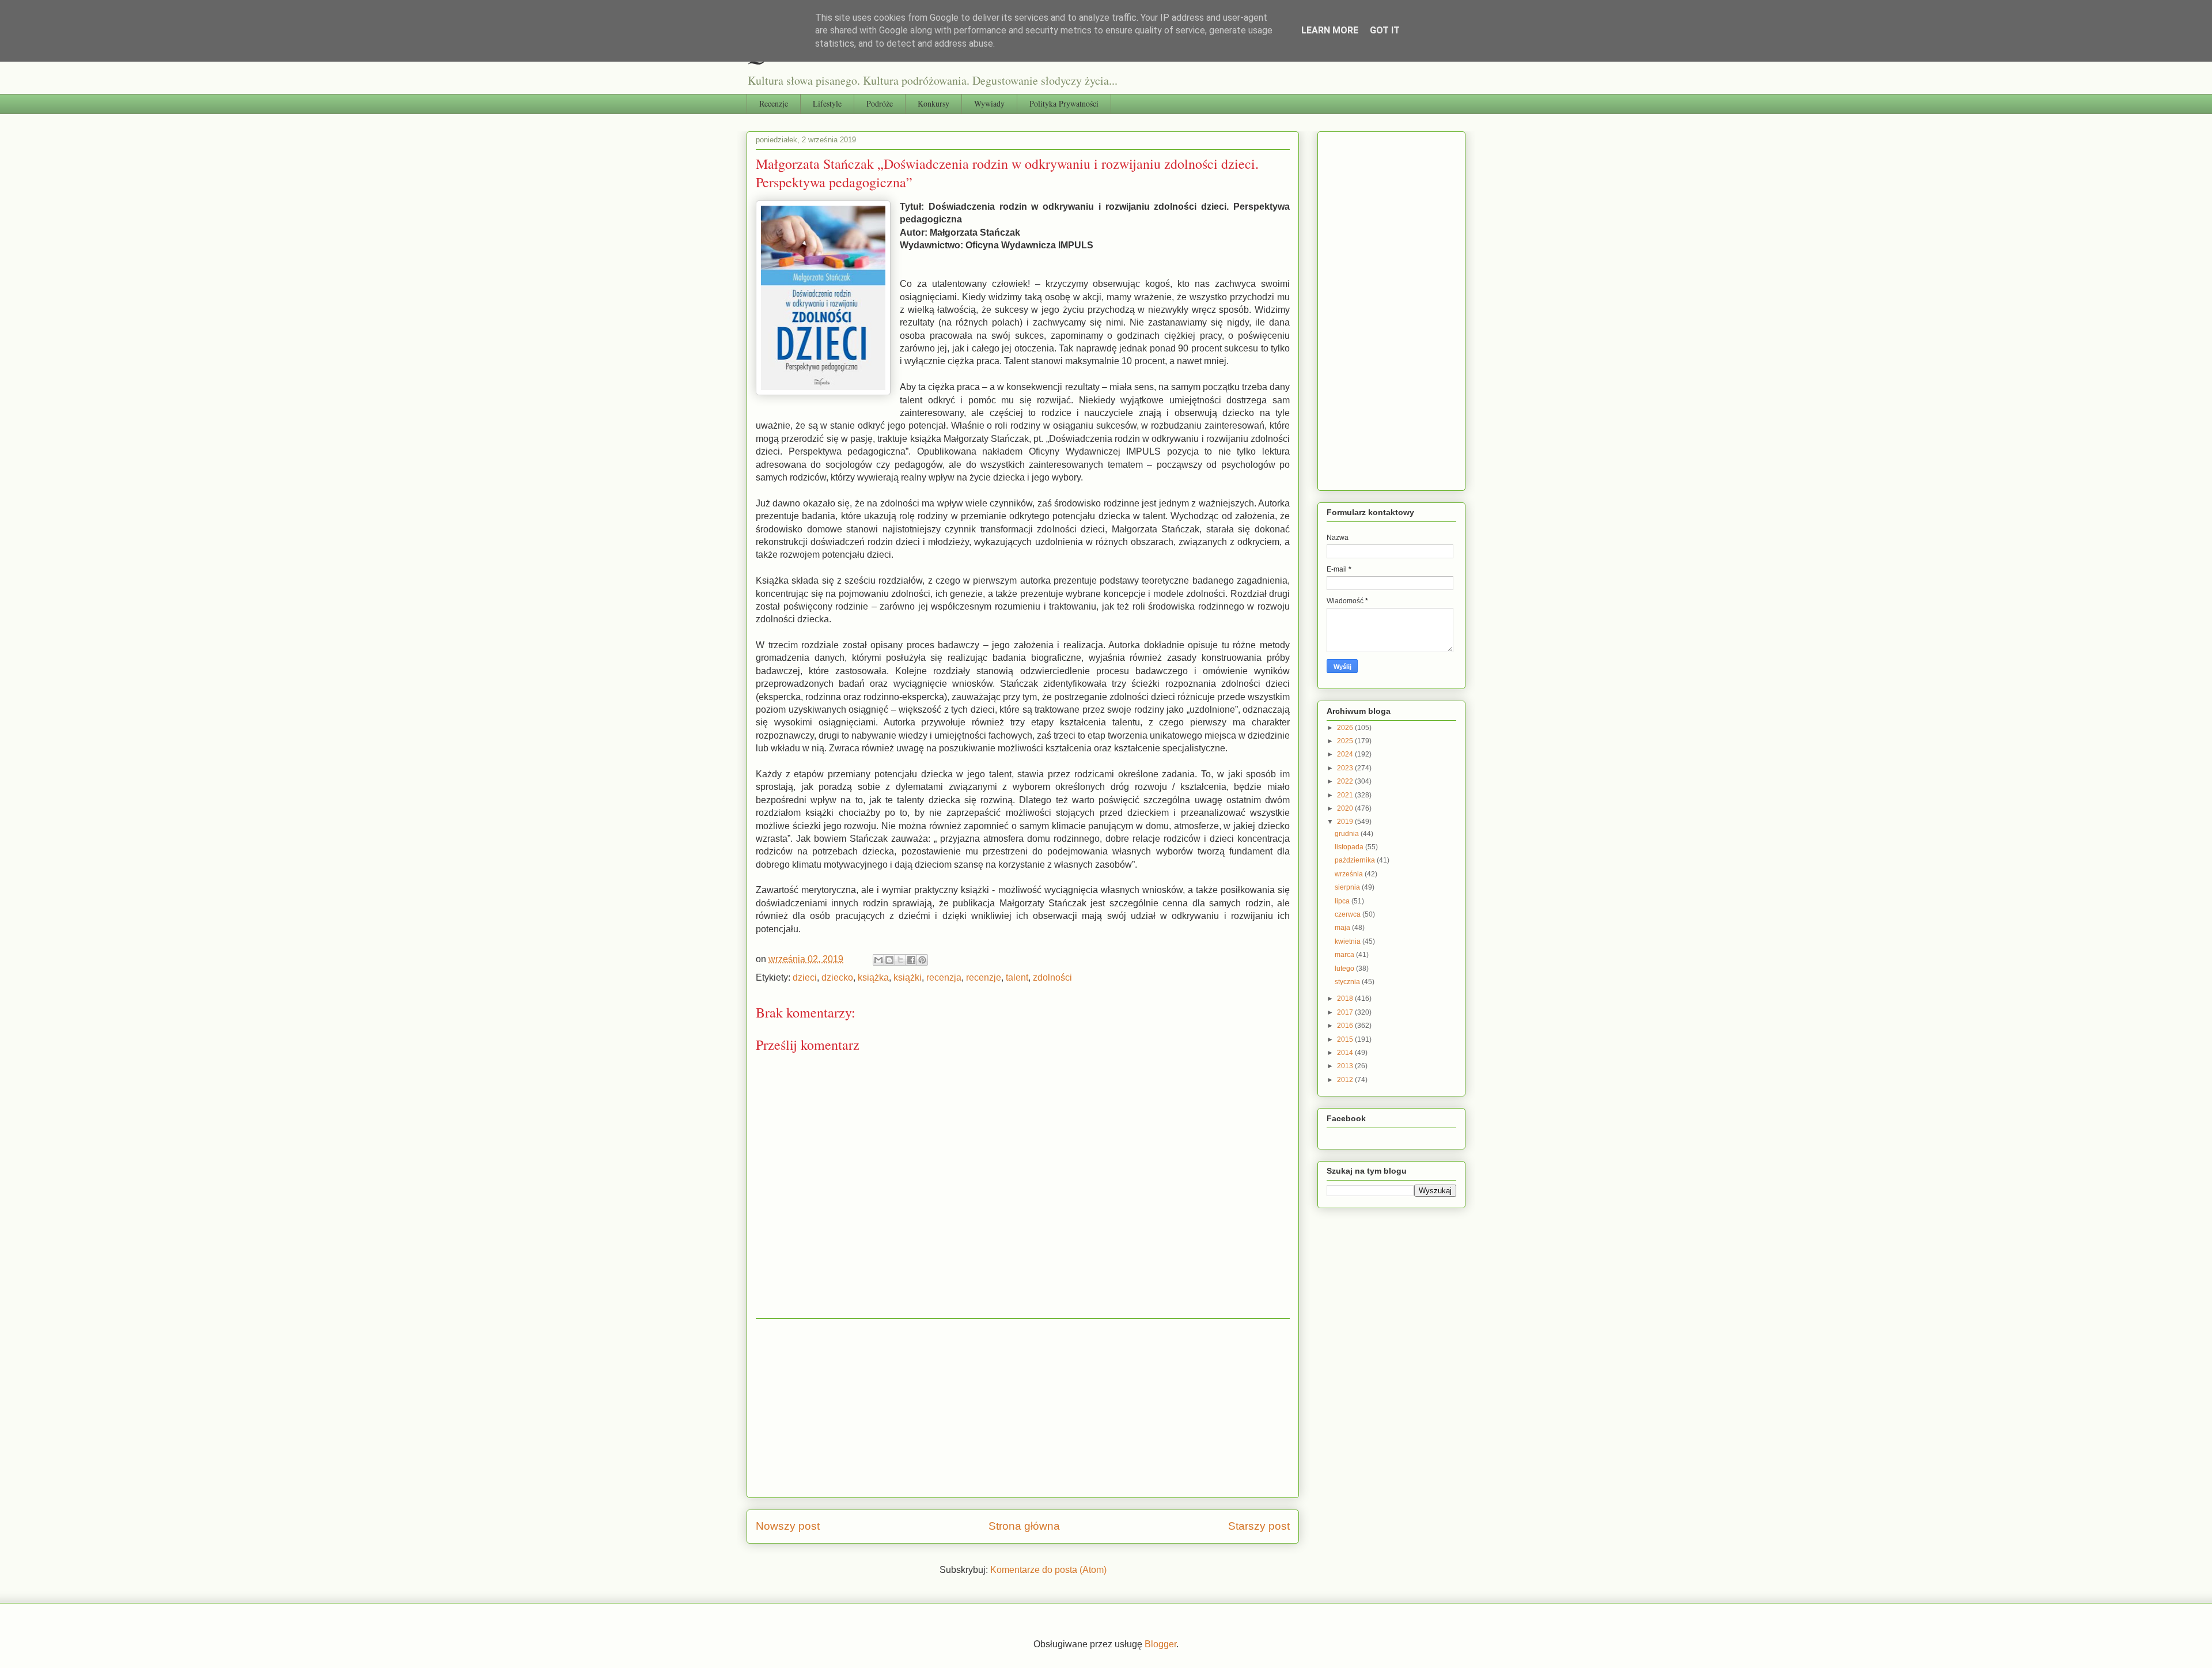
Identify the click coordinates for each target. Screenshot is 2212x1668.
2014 (1346, 1053)
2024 (1346, 754)
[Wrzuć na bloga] (889, 960)
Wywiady (989, 103)
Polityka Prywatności (1064, 103)
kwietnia (1349, 941)
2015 (1346, 1039)
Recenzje (774, 103)
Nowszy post (788, 1526)
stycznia (1348, 982)
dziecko (837, 977)
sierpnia (1348, 887)
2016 (1346, 1026)
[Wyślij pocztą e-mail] (878, 960)
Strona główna (1024, 1526)
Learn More (1330, 30)
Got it (1385, 30)
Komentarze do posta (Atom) (1048, 1570)
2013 (1346, 1066)
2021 (1346, 795)
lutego (1345, 969)
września (1350, 874)
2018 (1346, 998)
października (1356, 860)
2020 (1346, 808)
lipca (1343, 901)
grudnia (1348, 834)
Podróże (880, 103)
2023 (1346, 768)
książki (908, 977)
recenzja (944, 977)
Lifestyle (827, 103)
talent (1017, 977)
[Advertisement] (1023, 1408)
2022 (1346, 781)
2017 (1346, 1012)
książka (873, 977)
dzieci (805, 977)
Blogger (1160, 1644)
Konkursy (933, 103)
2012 (1346, 1080)
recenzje (984, 977)
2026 (1346, 728)
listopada (1350, 847)
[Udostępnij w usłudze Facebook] (911, 960)
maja (1343, 928)
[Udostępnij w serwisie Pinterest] (922, 960)
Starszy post (1259, 1526)
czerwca (1349, 914)
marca (1345, 955)
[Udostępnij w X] (900, 960)
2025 (1346, 741)
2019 (1346, 822)
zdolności (1052, 977)
